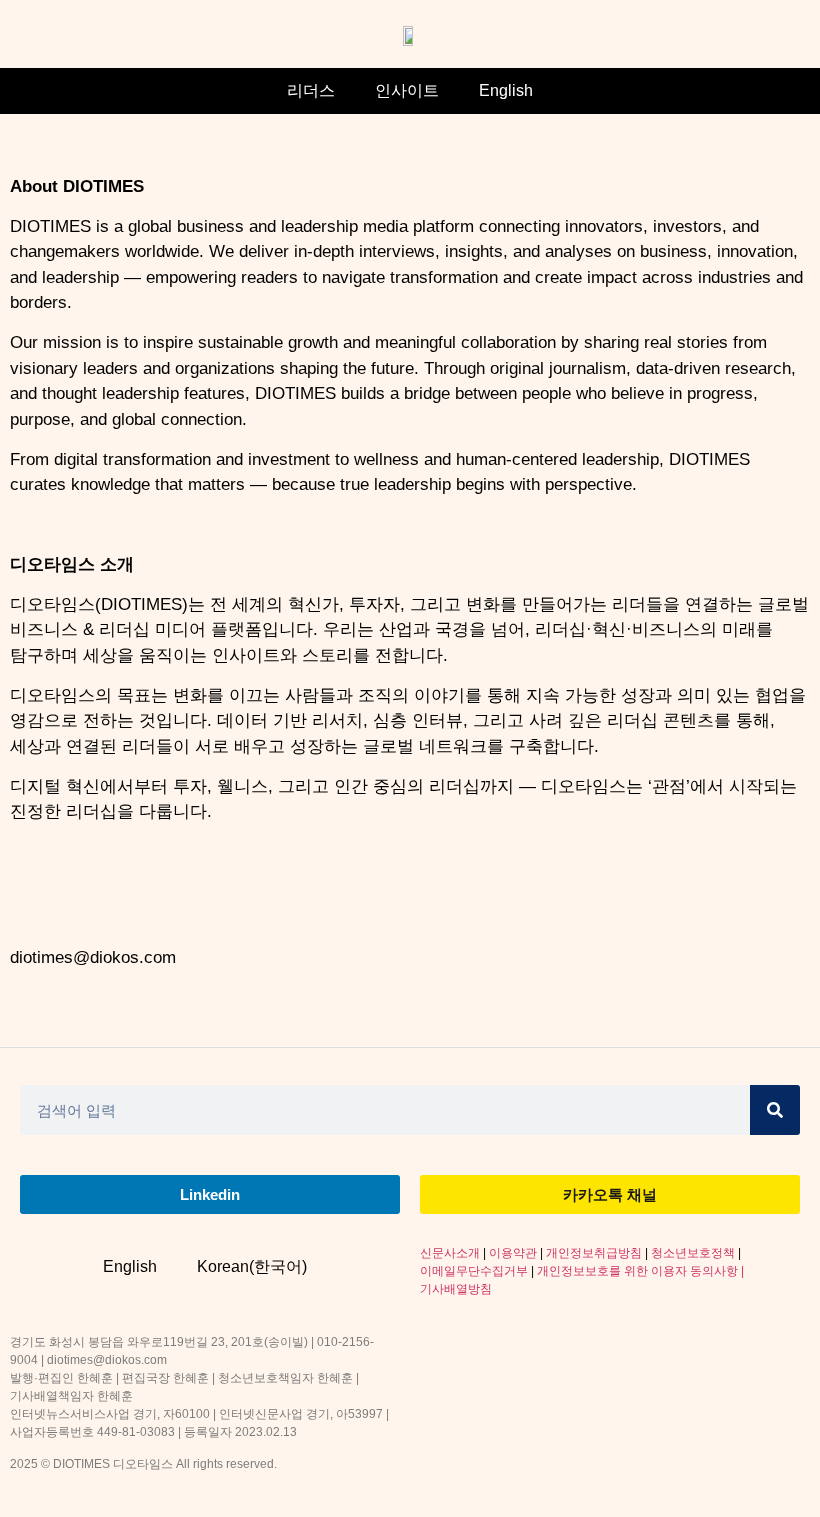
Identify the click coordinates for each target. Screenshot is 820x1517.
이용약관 (513, 1253)
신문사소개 (450, 1253)
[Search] (775, 1110)
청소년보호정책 (693, 1253)
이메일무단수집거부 (474, 1271)
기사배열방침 (456, 1289)
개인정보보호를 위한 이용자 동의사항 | (640, 1271)
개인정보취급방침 (594, 1253)
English (506, 90)
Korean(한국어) (252, 1266)
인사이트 (407, 90)
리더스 (311, 90)
